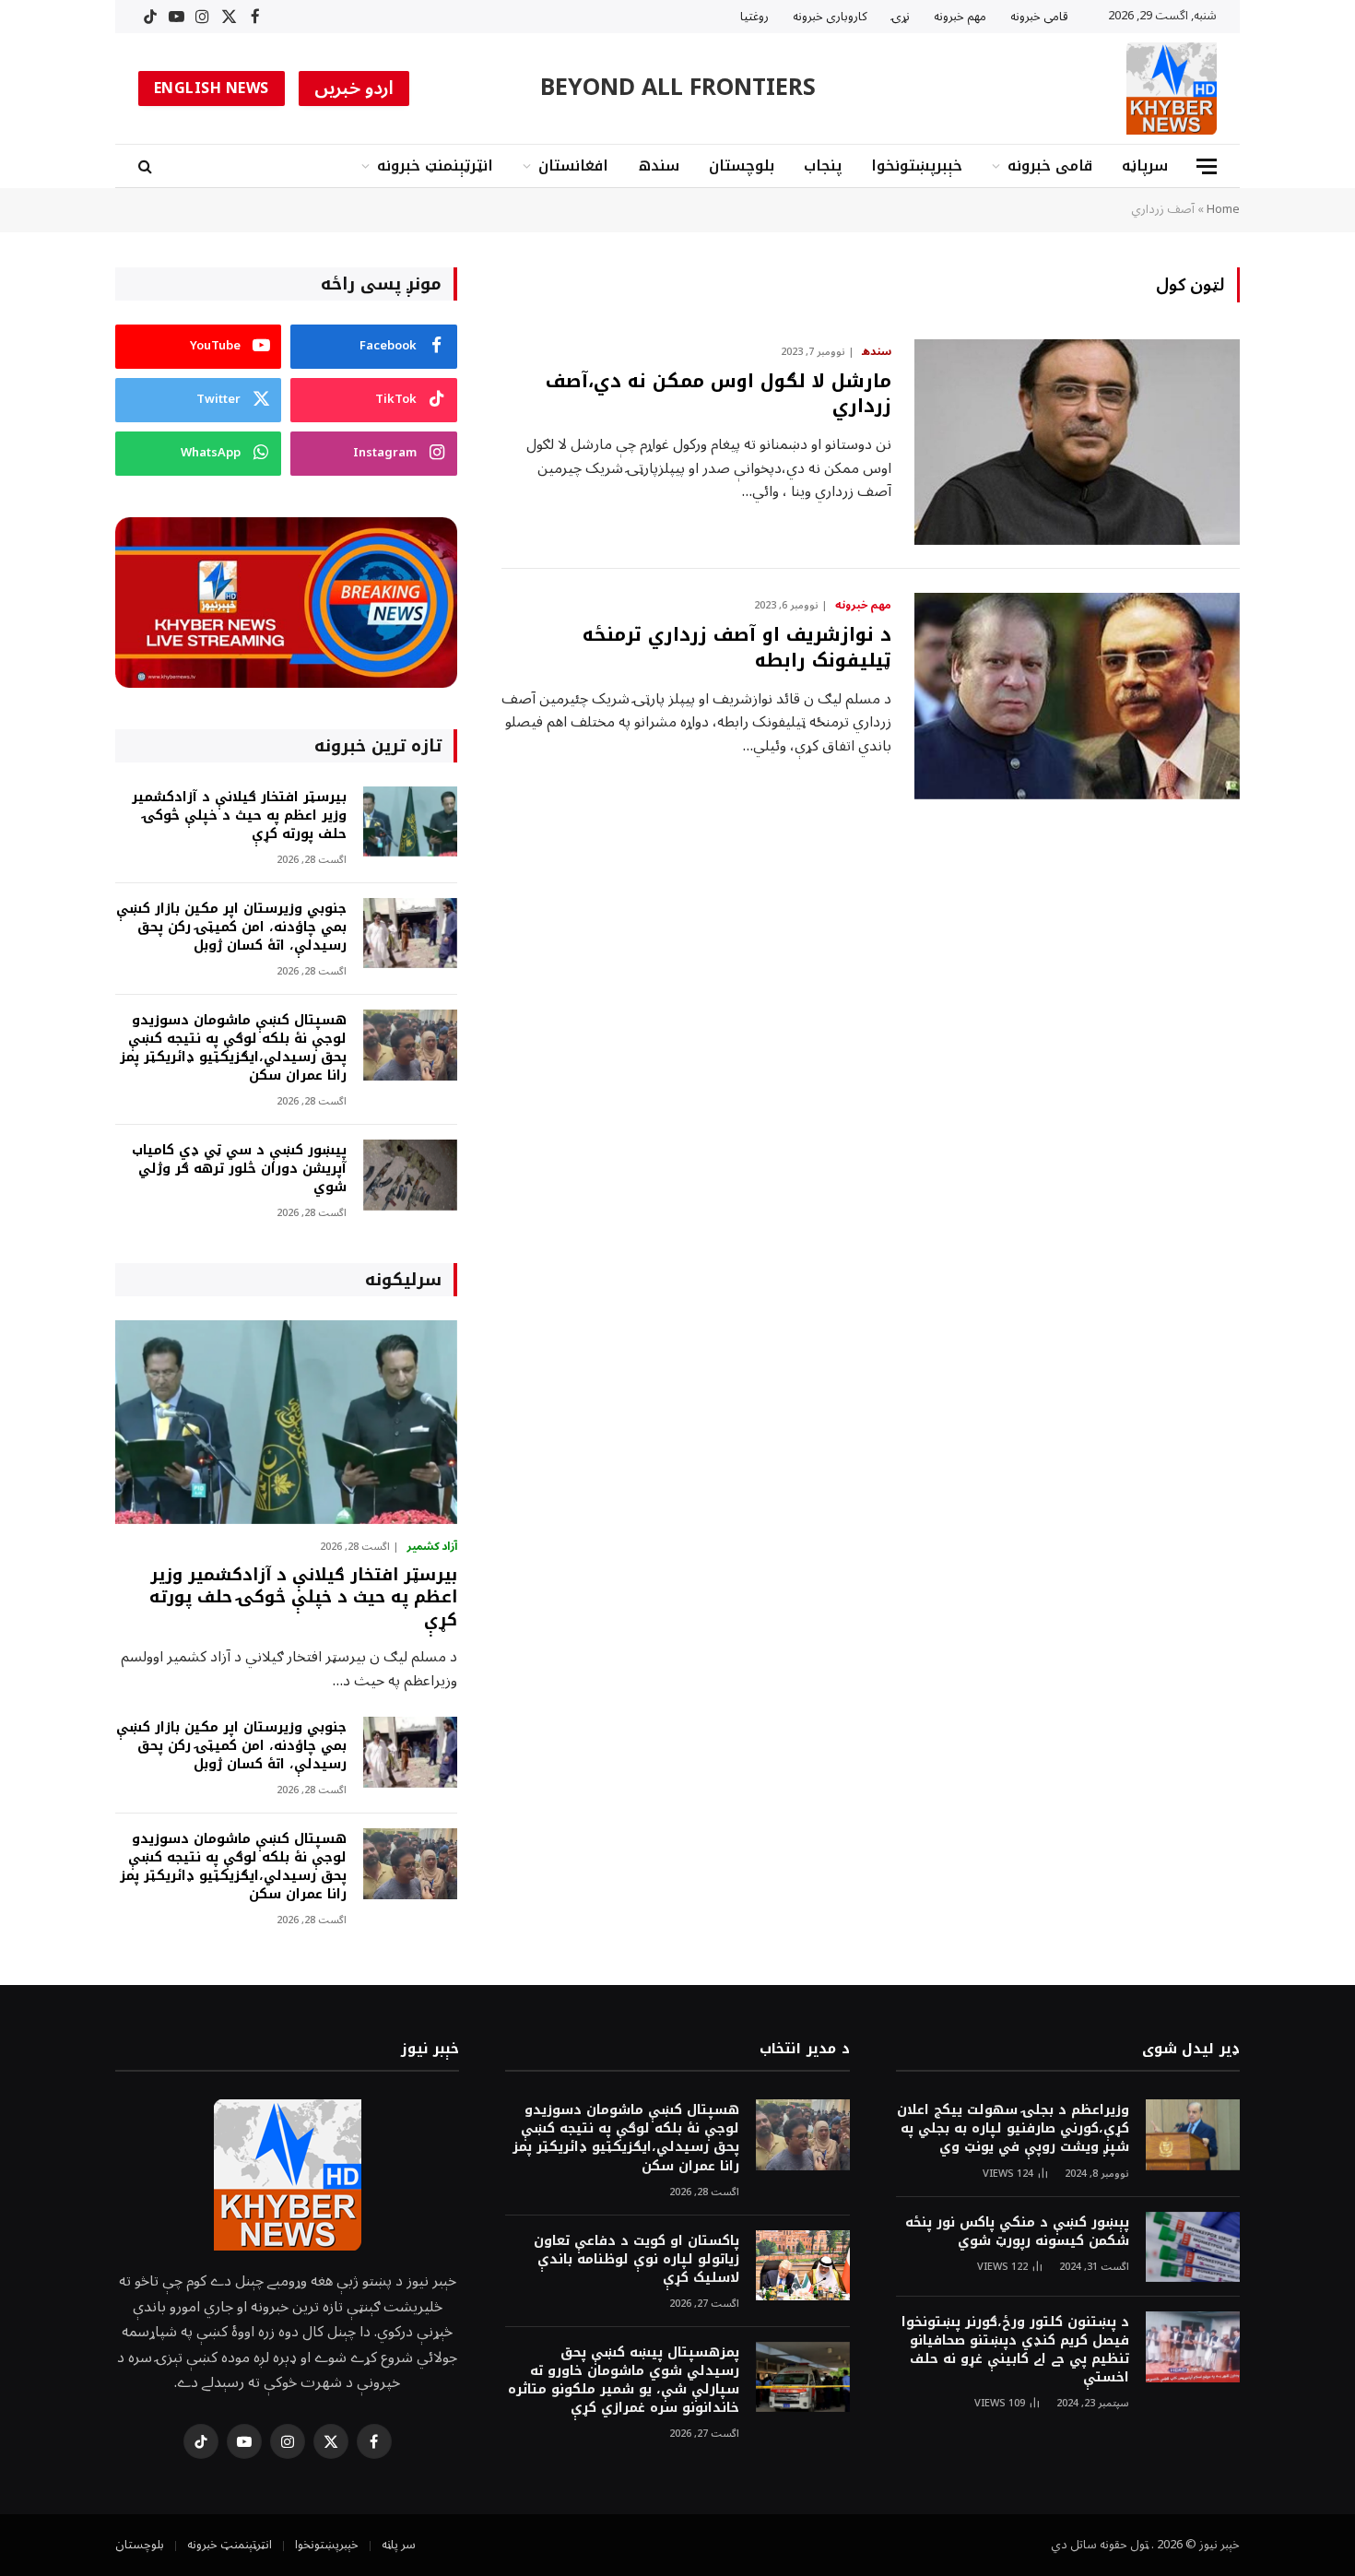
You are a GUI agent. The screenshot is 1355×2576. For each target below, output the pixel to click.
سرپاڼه (1145, 165)
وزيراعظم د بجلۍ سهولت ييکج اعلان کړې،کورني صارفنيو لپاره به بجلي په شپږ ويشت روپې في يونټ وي (1013, 2129)
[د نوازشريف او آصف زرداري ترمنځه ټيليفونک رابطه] (1077, 696)
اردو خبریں (354, 89)
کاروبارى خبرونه (830, 17)
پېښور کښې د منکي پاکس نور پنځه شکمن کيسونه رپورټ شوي (1017, 2232)
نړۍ (901, 17)
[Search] (147, 166)
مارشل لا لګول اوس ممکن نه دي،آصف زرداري (719, 394)
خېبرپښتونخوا (917, 165)
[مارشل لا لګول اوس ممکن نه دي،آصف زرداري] (1077, 443)
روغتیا (754, 17)
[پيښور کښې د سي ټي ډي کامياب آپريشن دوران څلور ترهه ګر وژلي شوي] (410, 1175)
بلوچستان (742, 165)
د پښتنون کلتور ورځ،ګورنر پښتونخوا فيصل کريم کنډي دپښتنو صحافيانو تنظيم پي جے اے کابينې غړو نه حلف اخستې (1015, 2350)
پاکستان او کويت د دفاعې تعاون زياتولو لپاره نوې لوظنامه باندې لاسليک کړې (636, 2260)
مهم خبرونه (960, 17)
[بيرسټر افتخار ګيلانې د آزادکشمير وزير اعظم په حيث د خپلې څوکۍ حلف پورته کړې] (410, 822)
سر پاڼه (399, 2545)
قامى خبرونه (1039, 17)
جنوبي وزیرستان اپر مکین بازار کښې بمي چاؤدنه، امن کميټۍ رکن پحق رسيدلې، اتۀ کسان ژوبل (231, 928)
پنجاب (823, 165)
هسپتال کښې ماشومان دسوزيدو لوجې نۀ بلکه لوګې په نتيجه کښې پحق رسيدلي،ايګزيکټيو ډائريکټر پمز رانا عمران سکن (233, 1048)
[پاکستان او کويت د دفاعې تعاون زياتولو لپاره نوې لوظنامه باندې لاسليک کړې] (803, 2266)
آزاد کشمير (432, 1547)
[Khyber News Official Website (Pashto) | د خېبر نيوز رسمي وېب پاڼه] (1172, 89)
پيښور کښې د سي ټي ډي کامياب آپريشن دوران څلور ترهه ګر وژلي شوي (239, 1169)
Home (1223, 209)
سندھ (659, 165)
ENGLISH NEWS (212, 89)
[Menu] (1207, 166)
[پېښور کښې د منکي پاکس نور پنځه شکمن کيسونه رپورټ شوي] (1193, 2247)
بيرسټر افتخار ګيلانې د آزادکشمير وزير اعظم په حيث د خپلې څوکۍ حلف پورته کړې (239, 816)
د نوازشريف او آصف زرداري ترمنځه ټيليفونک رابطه (737, 647)
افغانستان (573, 165)
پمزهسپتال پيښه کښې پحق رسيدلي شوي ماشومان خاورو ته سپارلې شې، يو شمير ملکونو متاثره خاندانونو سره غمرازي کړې (623, 2381)
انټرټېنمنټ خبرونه (435, 165)
